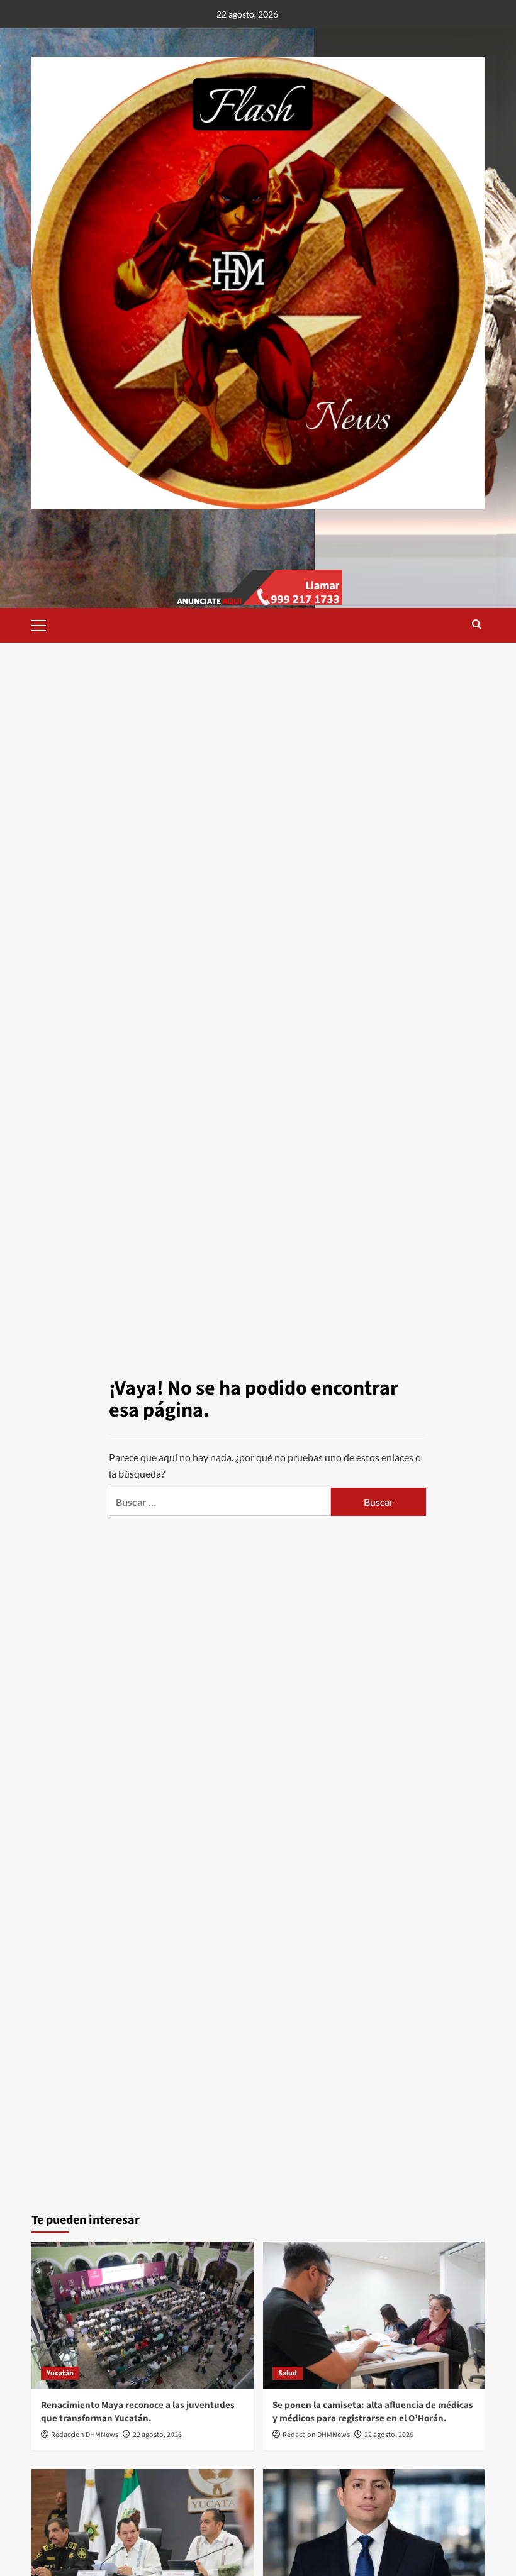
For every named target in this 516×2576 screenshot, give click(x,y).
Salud (288, 2373)
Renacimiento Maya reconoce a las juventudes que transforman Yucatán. (138, 2412)
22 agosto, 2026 (157, 2435)
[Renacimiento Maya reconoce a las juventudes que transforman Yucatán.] (143, 2315)
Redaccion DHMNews (85, 2435)
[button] (44, 624)
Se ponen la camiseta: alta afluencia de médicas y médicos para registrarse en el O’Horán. (373, 2412)
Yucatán (60, 2373)
